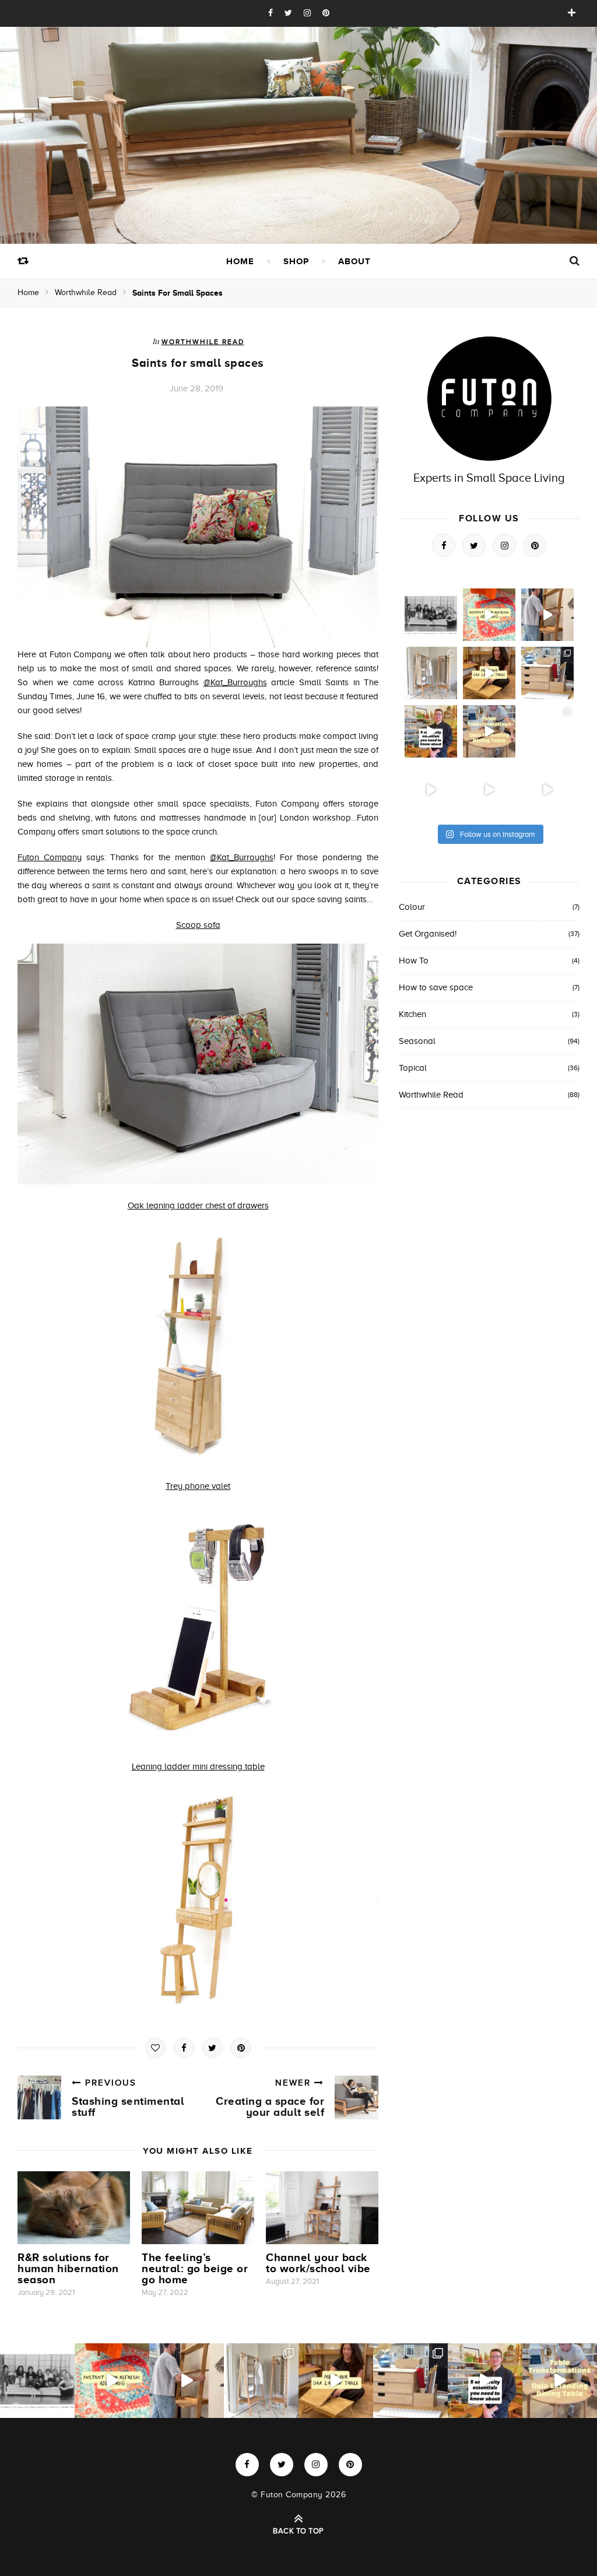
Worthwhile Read (86, 292)
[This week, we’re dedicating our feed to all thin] (431, 731)
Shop (296, 261)
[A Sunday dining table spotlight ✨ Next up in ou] (489, 731)
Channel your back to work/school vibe (318, 2263)
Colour (412, 907)
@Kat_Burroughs (235, 682)
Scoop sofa (198, 925)
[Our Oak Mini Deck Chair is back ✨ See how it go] (431, 790)
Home (240, 261)
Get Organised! (428, 934)
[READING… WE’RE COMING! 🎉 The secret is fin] (489, 790)
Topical (413, 1068)
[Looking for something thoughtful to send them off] (489, 673)
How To (414, 961)
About (354, 261)
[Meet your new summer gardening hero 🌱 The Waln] (547, 790)
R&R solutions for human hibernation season (68, 2268)
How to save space (436, 987)
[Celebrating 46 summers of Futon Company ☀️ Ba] (431, 615)
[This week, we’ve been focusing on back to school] (431, 673)
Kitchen (412, 1014)
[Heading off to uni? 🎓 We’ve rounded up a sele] (547, 673)
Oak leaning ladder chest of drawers (198, 1205)
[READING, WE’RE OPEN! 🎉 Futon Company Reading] (547, 731)
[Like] (155, 2048)
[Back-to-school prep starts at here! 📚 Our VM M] (547, 615)
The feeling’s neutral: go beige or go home (195, 2268)
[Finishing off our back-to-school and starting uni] (489, 615)
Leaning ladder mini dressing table (198, 1767)
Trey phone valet (198, 1486)
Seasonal (417, 1041)
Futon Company (50, 857)
